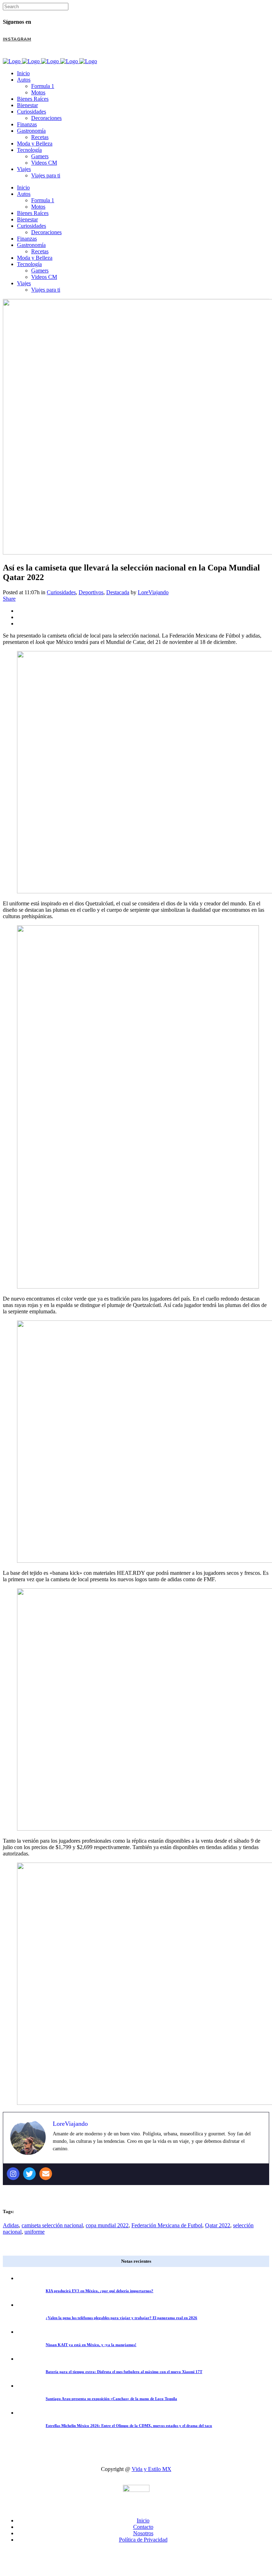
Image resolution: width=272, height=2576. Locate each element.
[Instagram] (13, 2174)
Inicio (143, 2520)
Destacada (118, 592)
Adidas (11, 2225)
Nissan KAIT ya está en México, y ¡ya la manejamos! (91, 2345)
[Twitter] (29, 2174)
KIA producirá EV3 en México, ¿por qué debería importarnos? (100, 2291)
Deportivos (91, 592)
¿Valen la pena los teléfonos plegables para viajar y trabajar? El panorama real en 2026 (121, 2318)
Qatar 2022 (218, 2225)
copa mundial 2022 (107, 2225)
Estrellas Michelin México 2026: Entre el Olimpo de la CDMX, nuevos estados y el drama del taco (129, 2426)
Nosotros (143, 2533)
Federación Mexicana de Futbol (167, 2225)
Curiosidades (61, 592)
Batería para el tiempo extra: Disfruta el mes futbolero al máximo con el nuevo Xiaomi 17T (124, 2372)
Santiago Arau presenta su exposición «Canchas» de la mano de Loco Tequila (111, 2399)
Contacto (143, 2527)
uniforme (35, 2232)
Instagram (17, 39)
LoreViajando (153, 592)
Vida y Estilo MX (152, 2469)
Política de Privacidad (143, 2540)
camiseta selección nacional (52, 2225)
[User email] (46, 2174)
